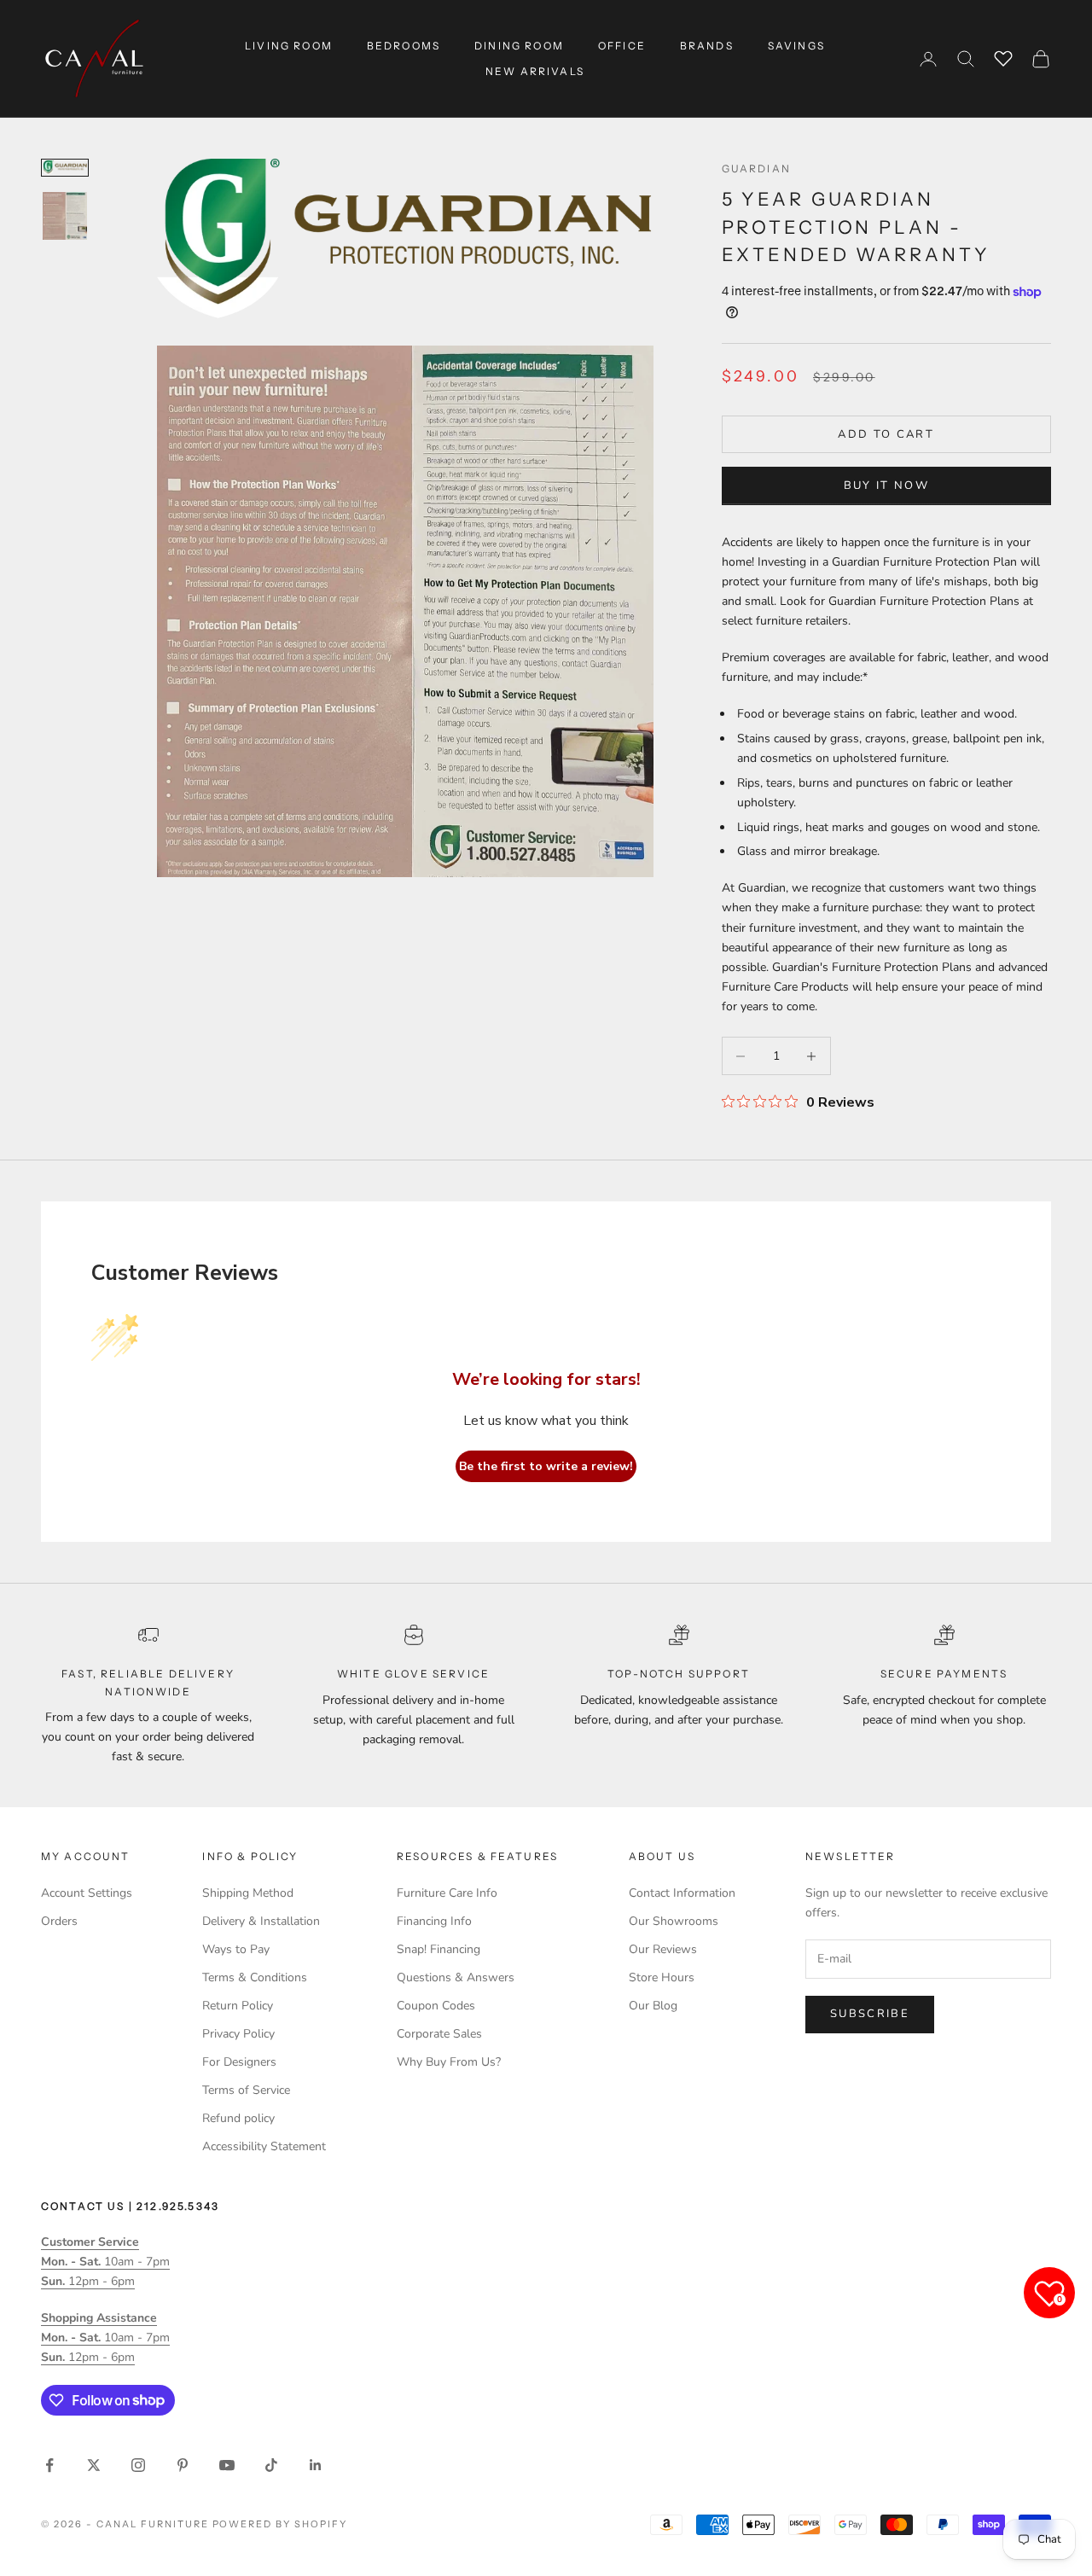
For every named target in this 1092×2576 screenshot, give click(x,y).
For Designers (239, 2062)
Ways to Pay (236, 1949)
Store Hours (662, 1977)
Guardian (756, 169)
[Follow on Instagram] (138, 2465)
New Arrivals (535, 71)
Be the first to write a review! (546, 1466)
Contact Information (682, 1893)
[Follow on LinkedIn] (316, 2465)
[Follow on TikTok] (271, 2465)
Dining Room (519, 46)
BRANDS (707, 46)
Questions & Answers (456, 1977)
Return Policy (238, 2006)
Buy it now (886, 486)
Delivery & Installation (261, 1921)
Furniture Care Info (447, 1893)
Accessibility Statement (264, 2146)
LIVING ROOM (289, 46)
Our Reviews (663, 1949)
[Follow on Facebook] (49, 2465)
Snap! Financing (439, 1949)
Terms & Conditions (255, 1977)
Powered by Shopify (280, 2524)
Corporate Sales (439, 2034)
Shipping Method (248, 1893)
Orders (59, 1921)
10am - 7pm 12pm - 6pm (105, 2262)
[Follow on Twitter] (94, 2465)
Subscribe (870, 2014)
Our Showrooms (674, 1921)
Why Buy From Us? (449, 2062)
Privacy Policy (238, 2034)
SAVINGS (796, 46)
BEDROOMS (404, 46)
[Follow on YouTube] (227, 2465)
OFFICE (622, 46)
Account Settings (87, 1893)
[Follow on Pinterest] (183, 2465)
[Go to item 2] (65, 216)
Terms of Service (246, 2090)
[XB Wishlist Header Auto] (1003, 56)
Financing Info (434, 1921)
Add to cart (886, 434)
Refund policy (238, 2118)
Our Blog (653, 2006)
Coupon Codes (436, 2006)
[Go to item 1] (65, 168)
